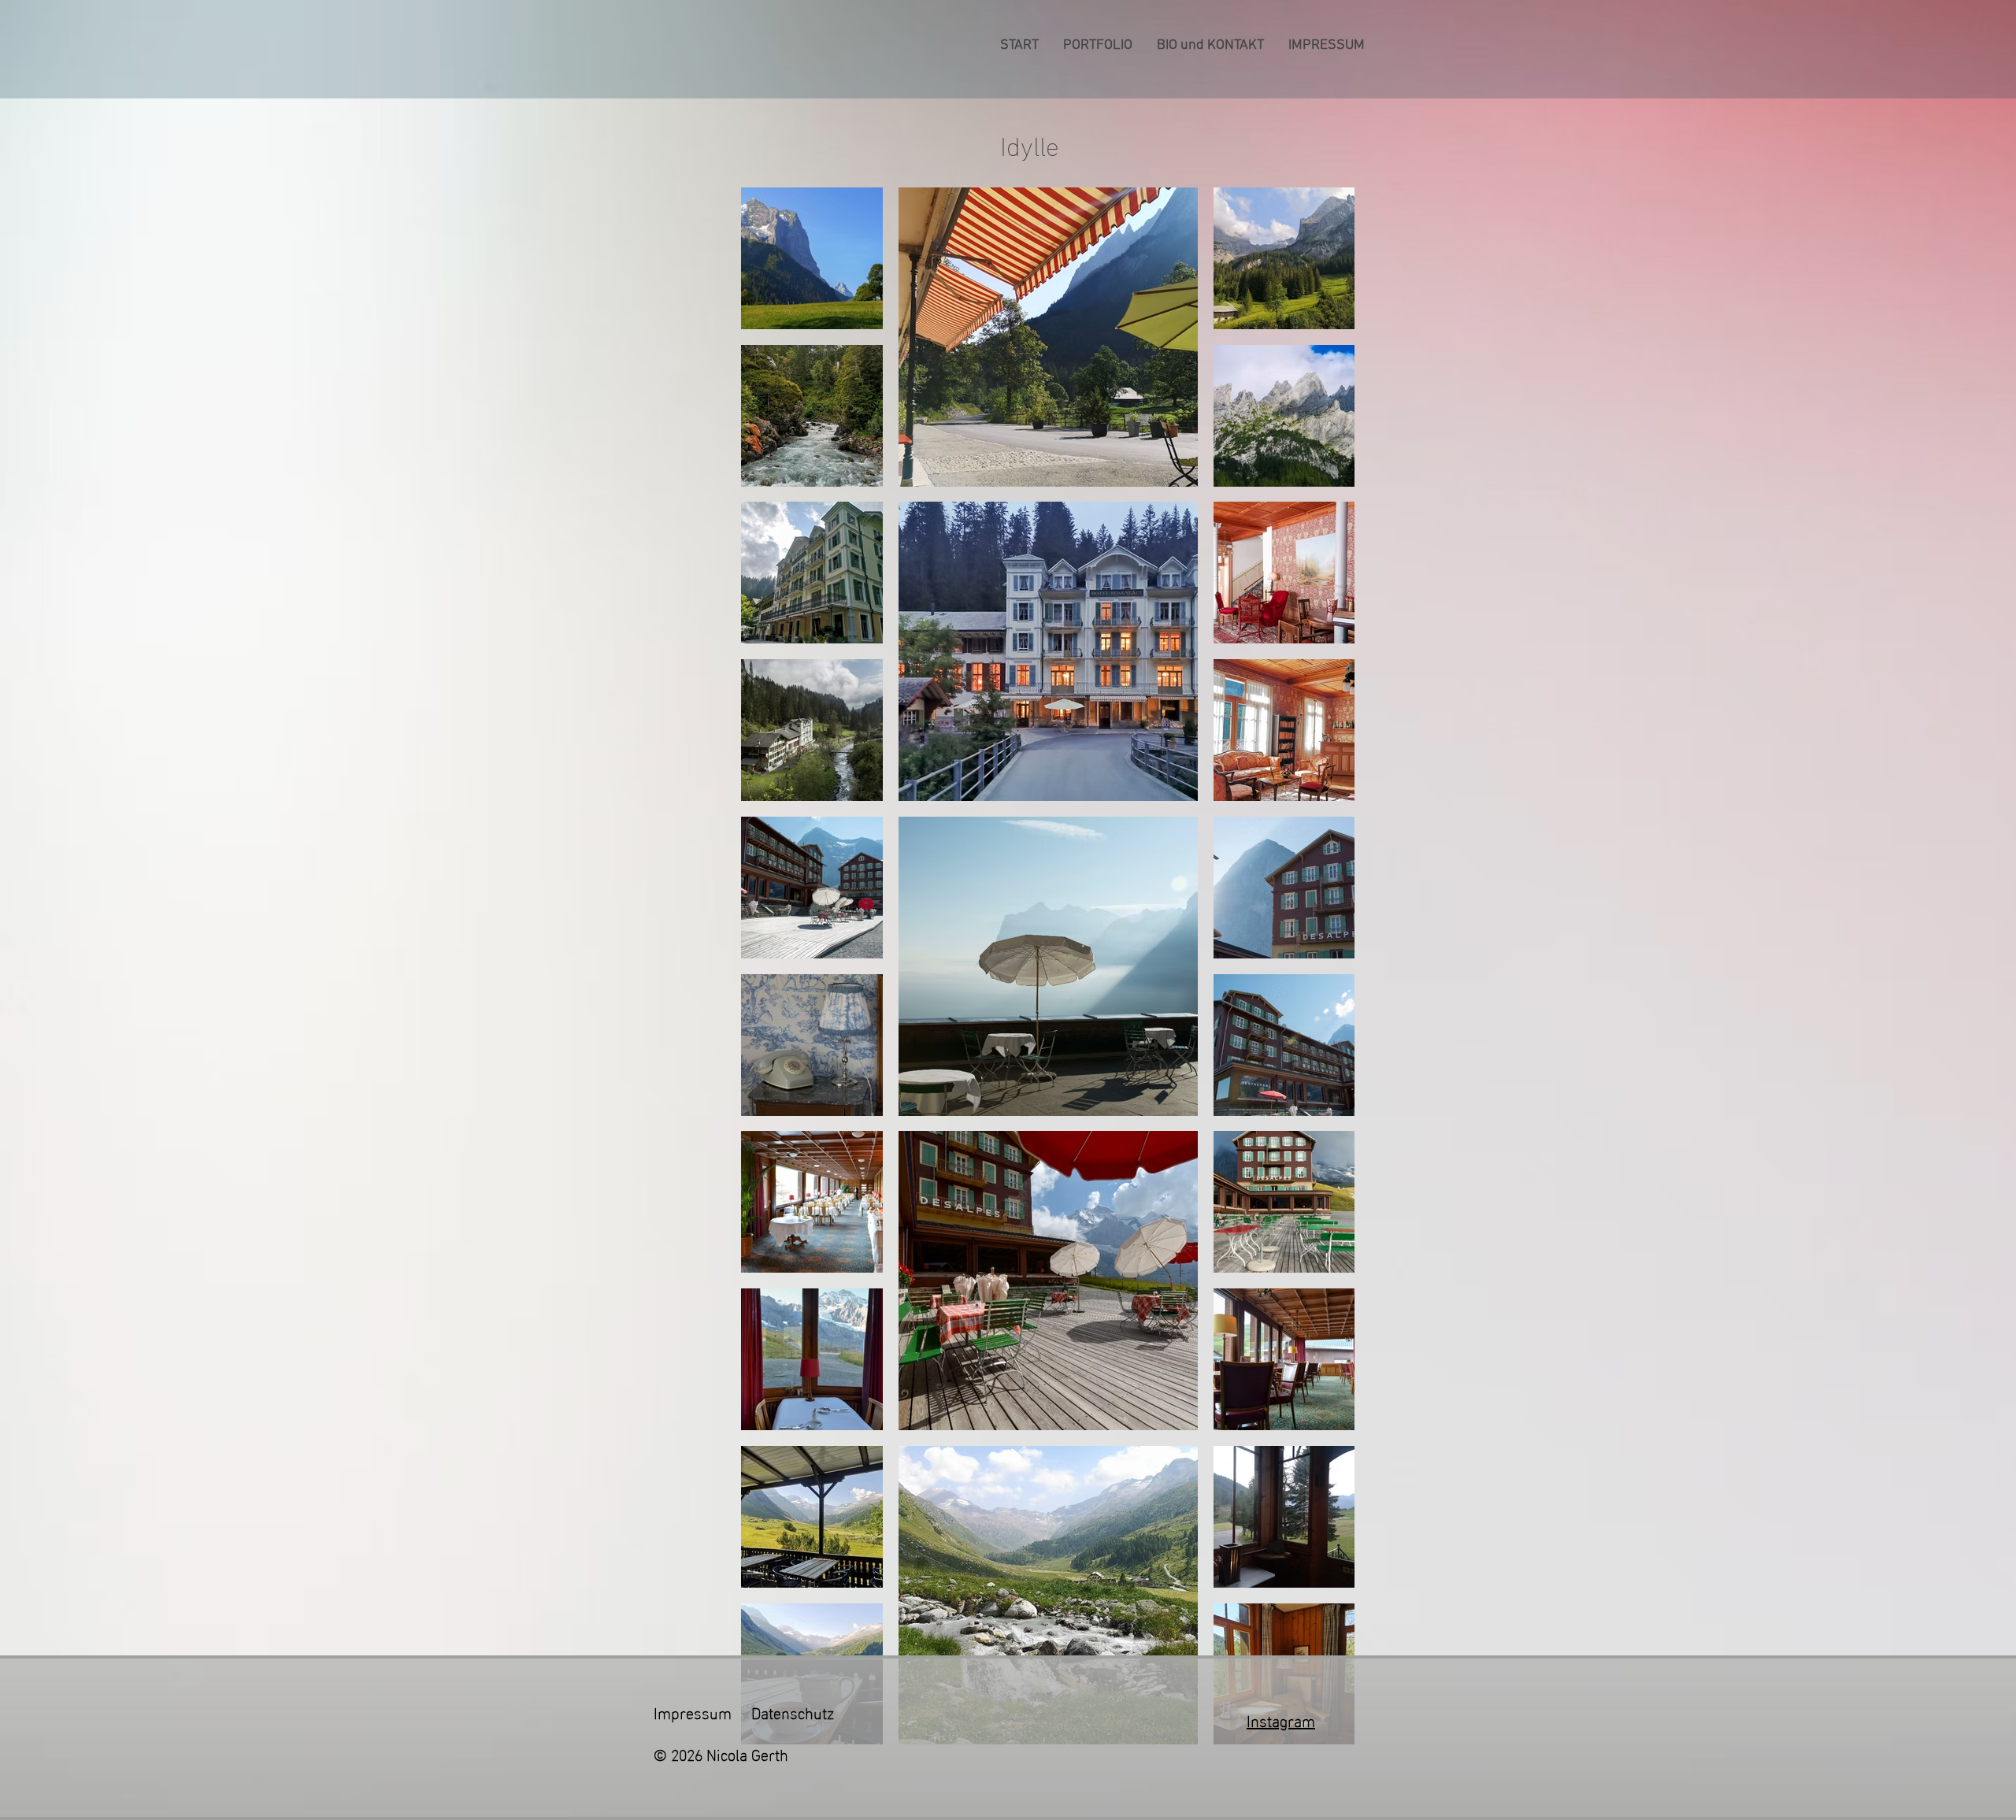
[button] (1097, 46)
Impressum (693, 1711)
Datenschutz (793, 1711)
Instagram (1281, 1719)
